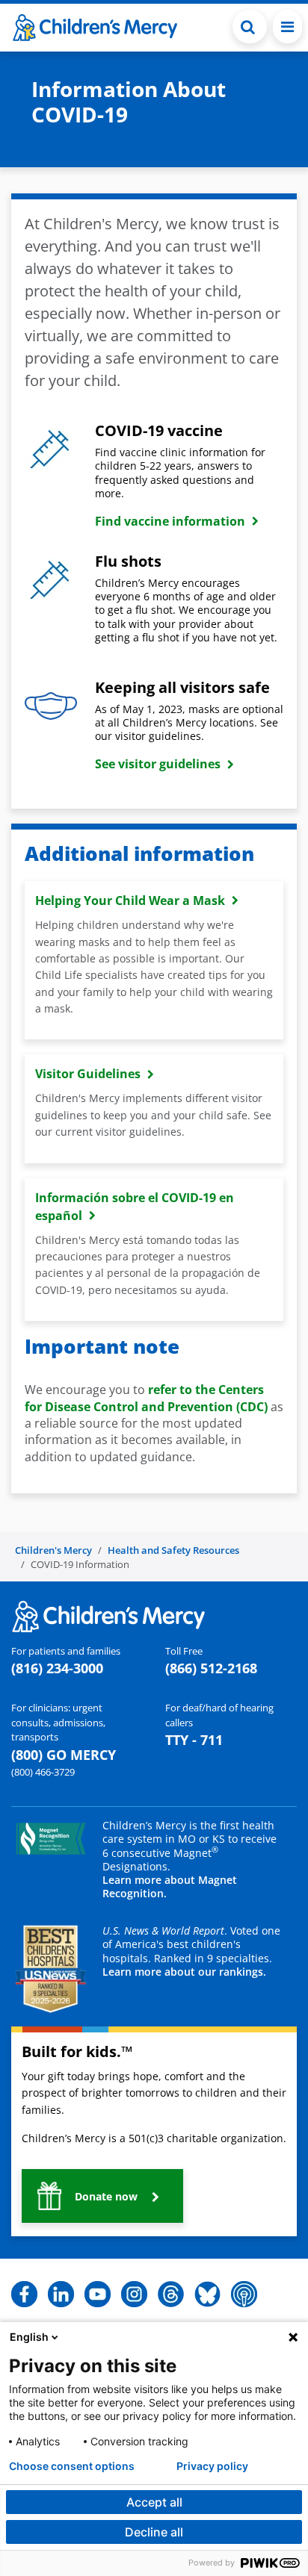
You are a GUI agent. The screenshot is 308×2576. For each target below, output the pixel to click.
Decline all (154, 2532)
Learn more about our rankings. (184, 1972)
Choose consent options (72, 2466)
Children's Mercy (53, 1550)
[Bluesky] (207, 2293)
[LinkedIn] (61, 2293)
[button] (250, 27)
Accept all (154, 2502)
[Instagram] (134, 2293)
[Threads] (171, 2293)
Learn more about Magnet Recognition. (170, 1886)
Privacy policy (212, 2466)
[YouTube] (98, 2293)
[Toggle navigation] (287, 27)
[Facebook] (24, 2293)
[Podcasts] (244, 2293)
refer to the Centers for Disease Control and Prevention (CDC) (146, 1398)
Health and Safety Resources (173, 1550)
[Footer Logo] (108, 1615)
